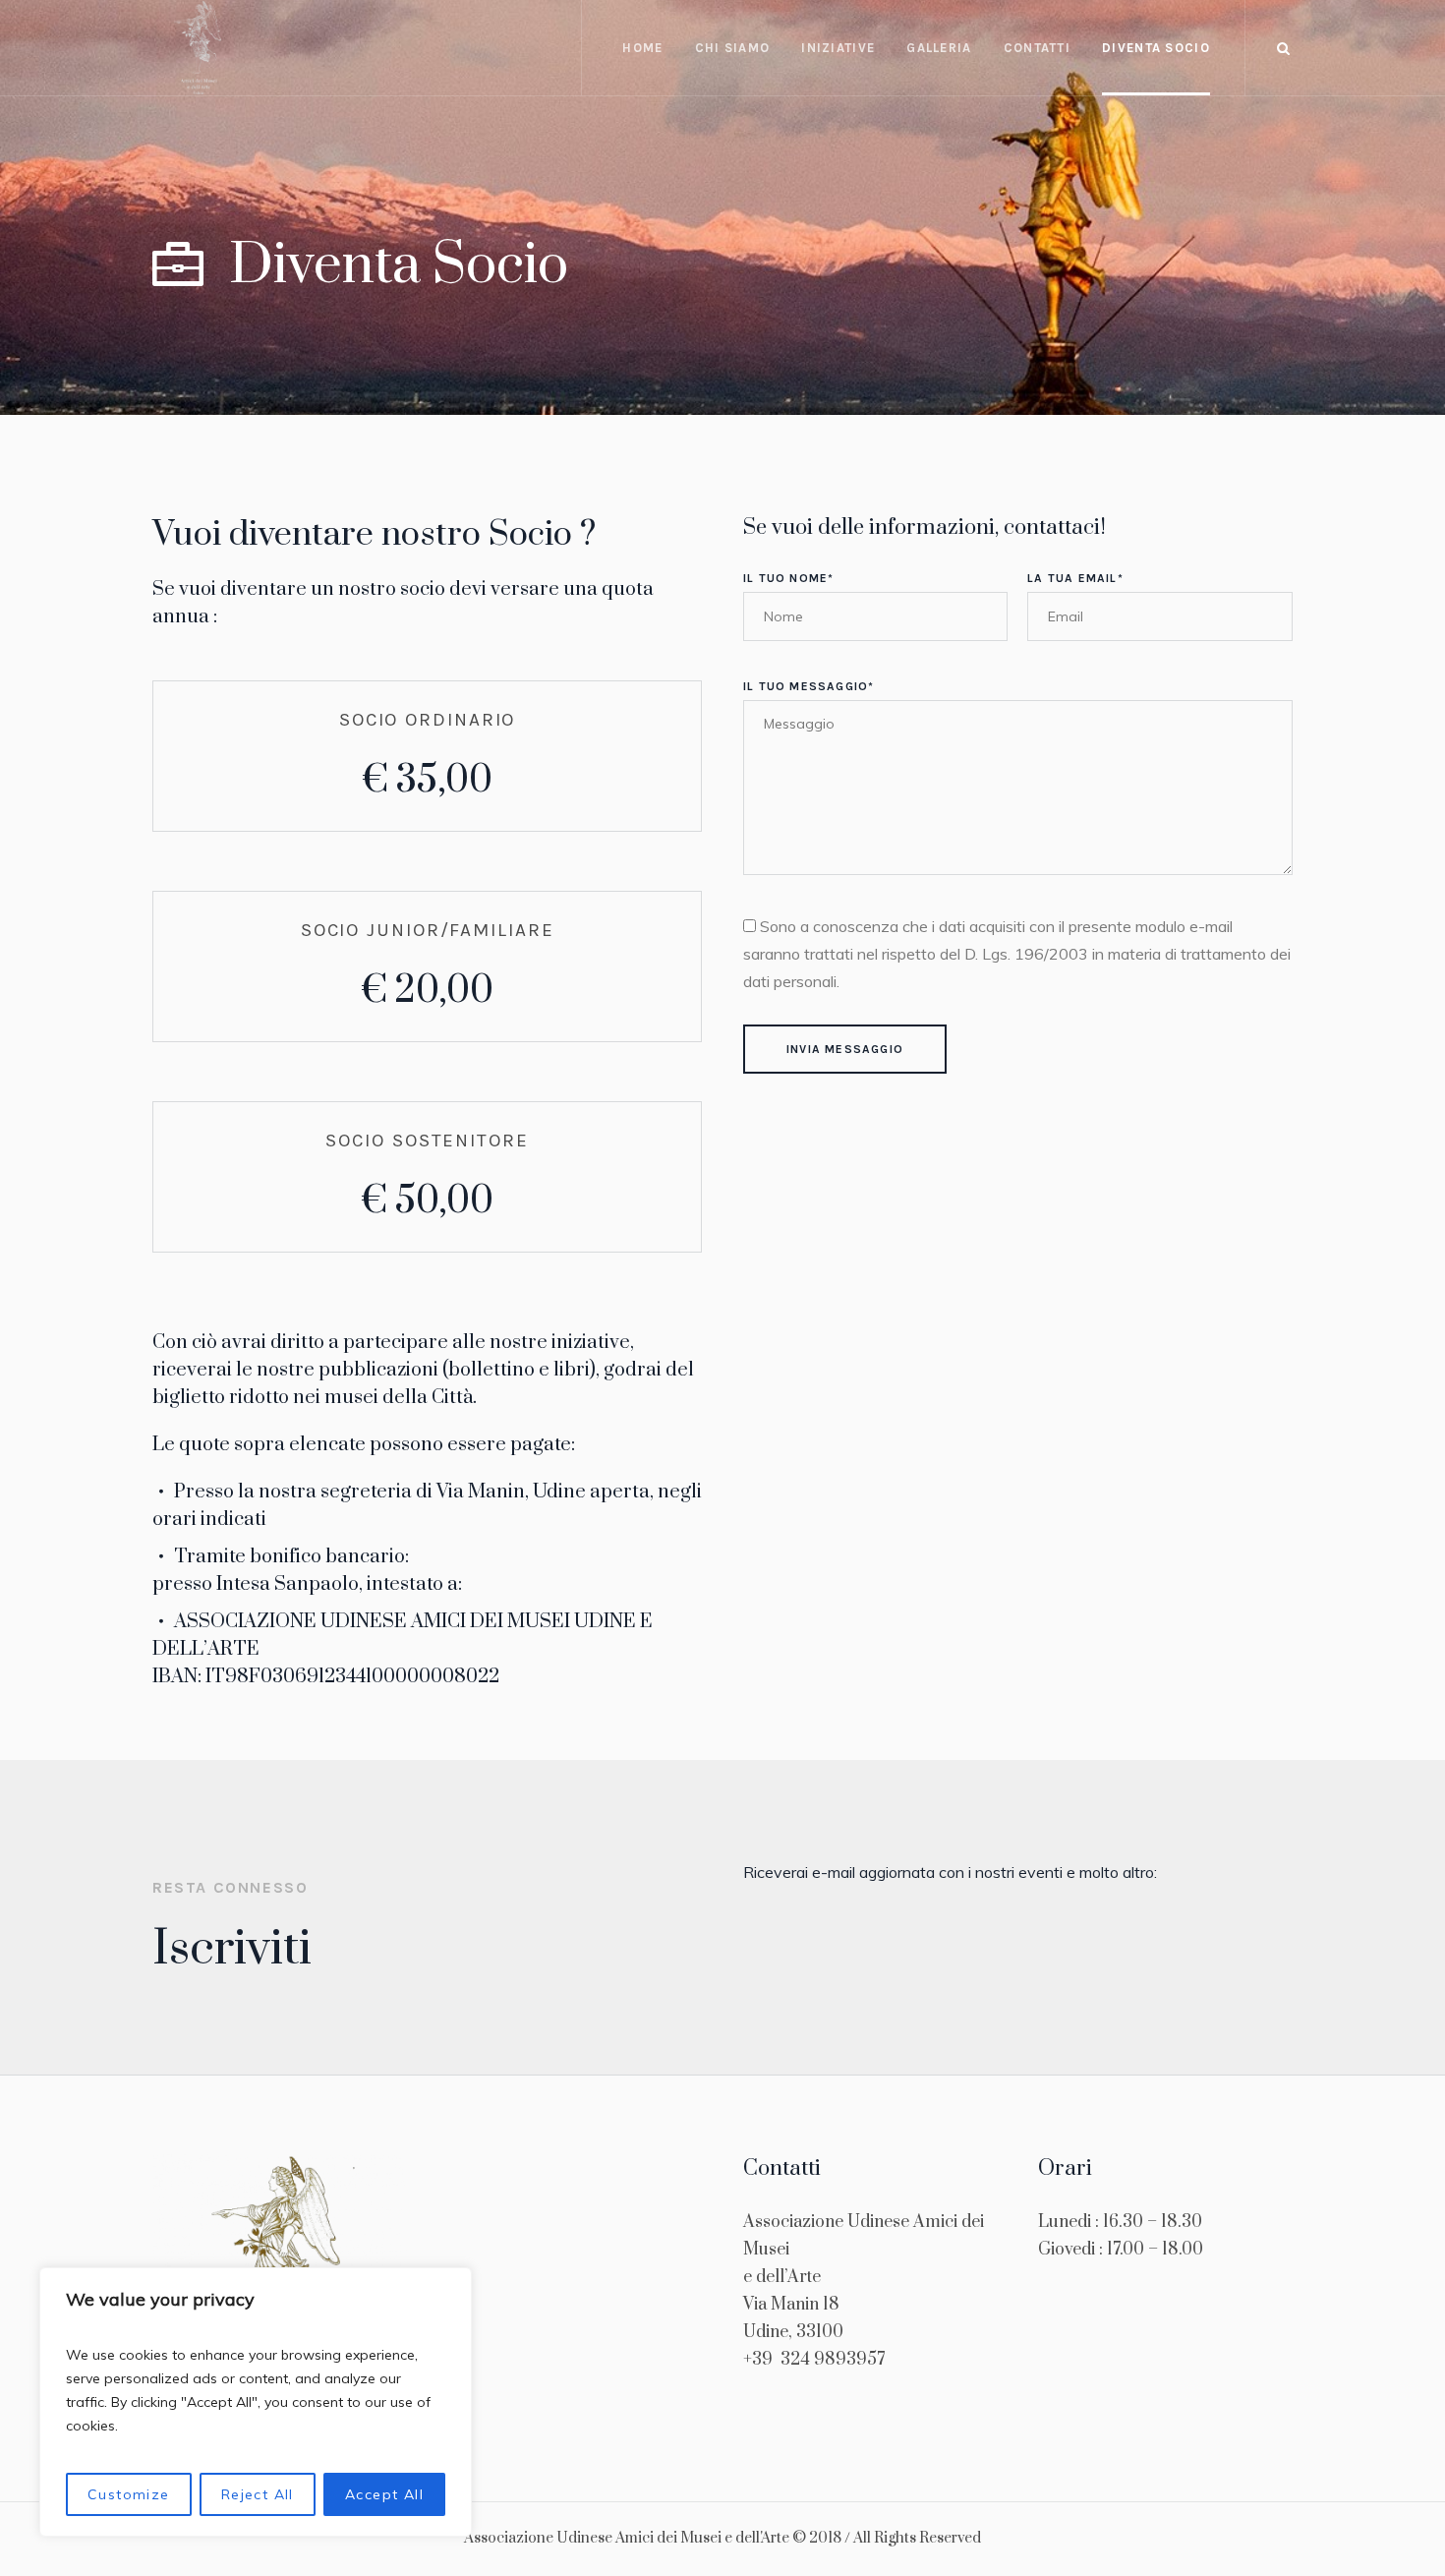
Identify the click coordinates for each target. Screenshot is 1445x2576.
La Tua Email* (1075, 578)
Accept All (384, 2494)
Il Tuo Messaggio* (809, 686)
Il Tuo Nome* (788, 578)
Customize (129, 2494)
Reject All (258, 2494)
